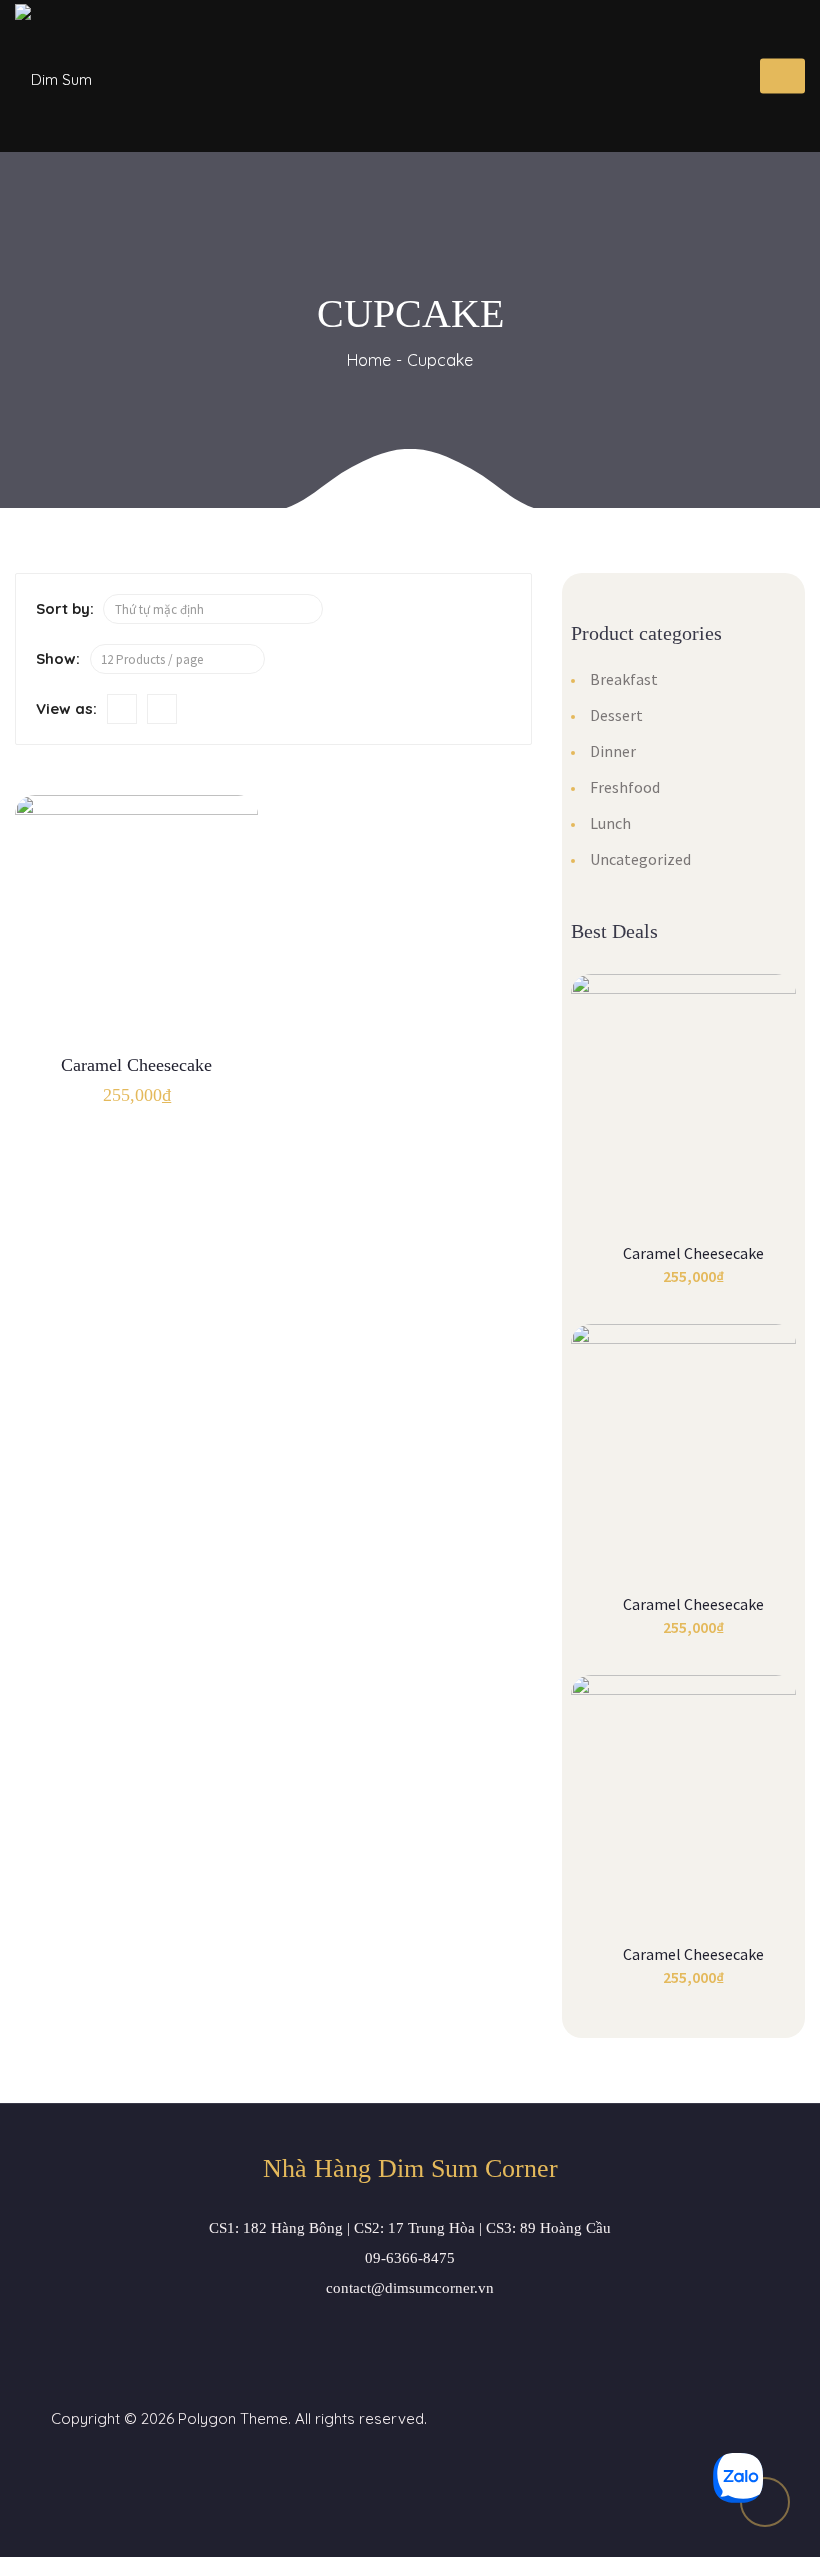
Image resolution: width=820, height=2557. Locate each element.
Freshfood (625, 787)
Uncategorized (640, 859)
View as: (66, 708)
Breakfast (624, 679)
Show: (58, 658)
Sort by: (65, 608)
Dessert (616, 715)
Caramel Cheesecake (136, 1065)
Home (369, 360)
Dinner (613, 751)
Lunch (610, 823)
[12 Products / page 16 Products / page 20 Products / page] (177, 659)
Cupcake (440, 360)
